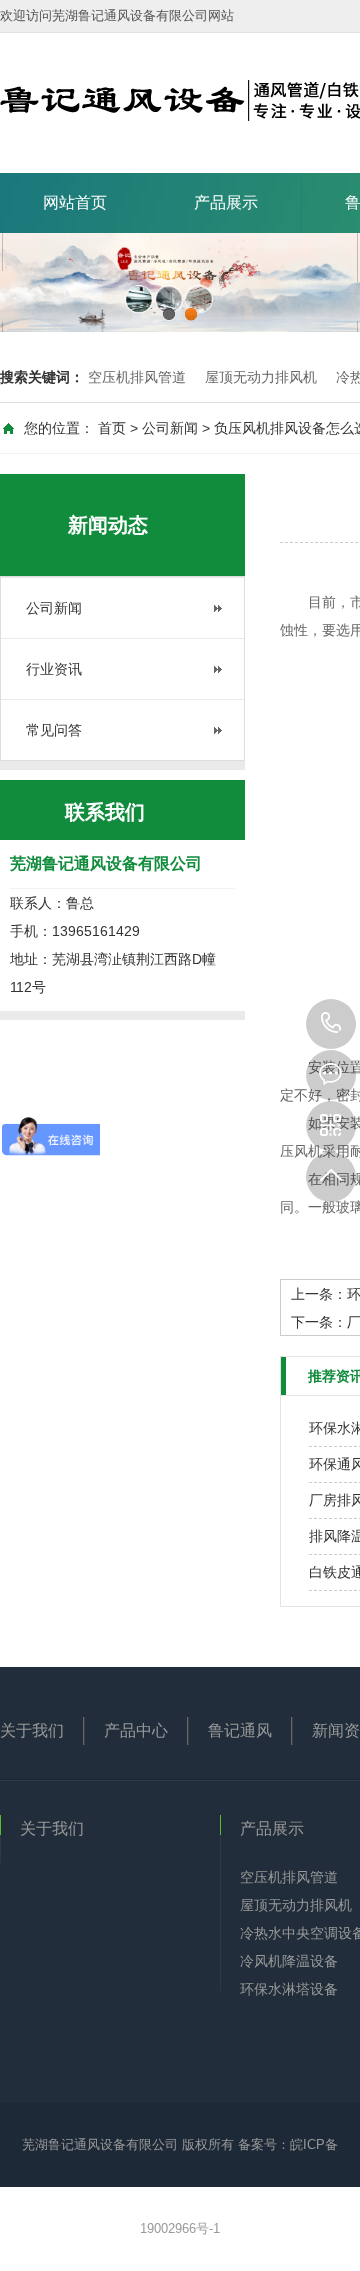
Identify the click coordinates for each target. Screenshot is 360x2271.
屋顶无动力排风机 (261, 377)
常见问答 (54, 730)
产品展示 (226, 202)
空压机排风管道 (137, 377)
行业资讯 (54, 669)
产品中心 (136, 1730)
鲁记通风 (240, 1730)
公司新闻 (170, 428)
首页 (112, 428)
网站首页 (75, 202)
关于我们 (32, 1730)
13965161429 (331, 1024)
